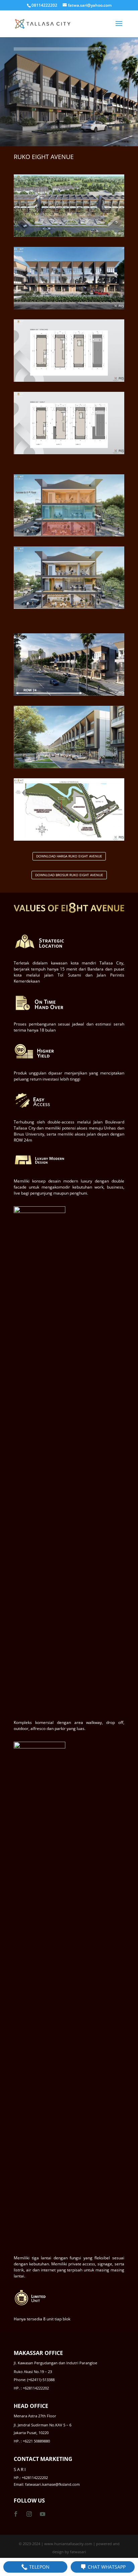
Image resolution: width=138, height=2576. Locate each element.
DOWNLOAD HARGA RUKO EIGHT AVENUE (69, 856)
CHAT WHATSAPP (106, 2567)
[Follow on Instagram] (29, 2514)
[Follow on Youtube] (43, 2514)
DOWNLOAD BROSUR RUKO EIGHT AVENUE (69, 875)
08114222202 (44, 5)
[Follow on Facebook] (16, 2514)
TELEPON (39, 2567)
